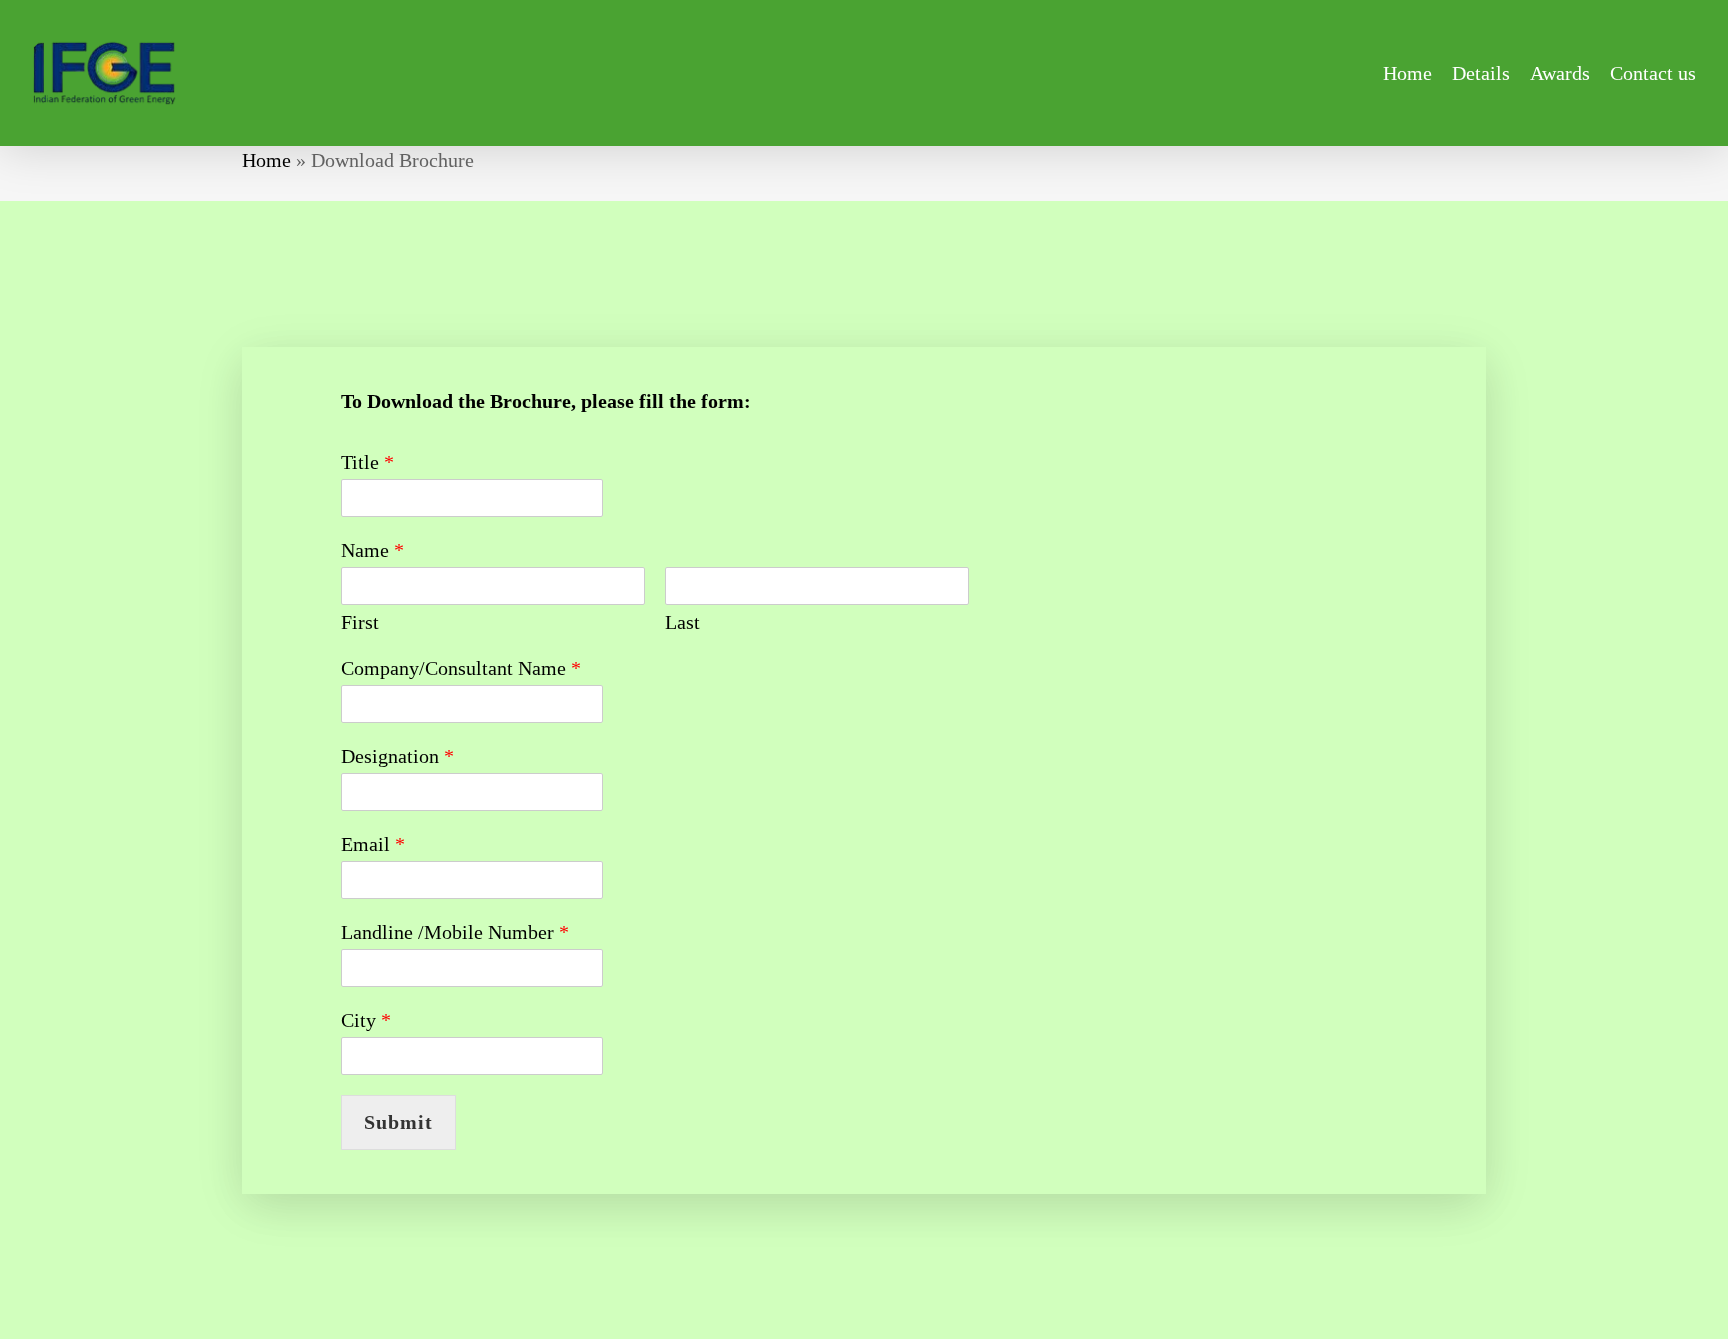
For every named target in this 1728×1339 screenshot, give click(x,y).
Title (367, 462)
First (360, 622)
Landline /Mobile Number (455, 932)
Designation (397, 756)
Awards (1560, 73)
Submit (398, 1122)
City (366, 1020)
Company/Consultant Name (461, 668)
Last (682, 622)
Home (1407, 73)
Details (1481, 73)
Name (372, 550)
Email (373, 844)
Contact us (1653, 73)
